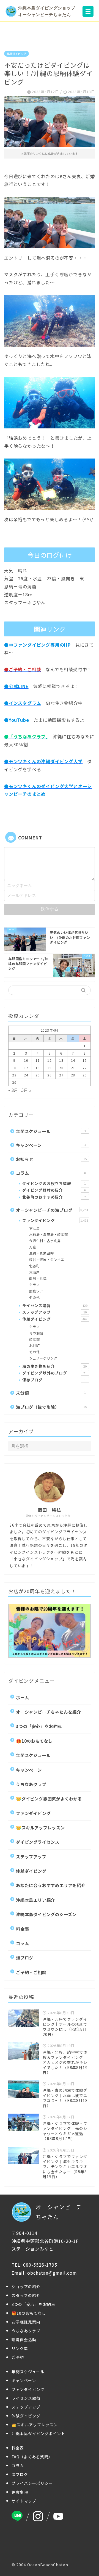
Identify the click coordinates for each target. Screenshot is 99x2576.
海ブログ (25, 1958)
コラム (51, 1173)
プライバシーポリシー (32, 2483)
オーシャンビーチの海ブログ (52, 1210)
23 (14, 1075)
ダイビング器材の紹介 (54, 1190)
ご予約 (18, 2357)
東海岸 (34, 1272)
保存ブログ (54, 1380)
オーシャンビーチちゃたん (59, 2212)
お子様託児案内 (26, 2322)
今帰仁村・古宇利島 (45, 1241)
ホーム (22, 1697)
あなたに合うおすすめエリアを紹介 (51, 1885)
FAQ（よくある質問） (32, 2457)
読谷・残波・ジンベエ (47, 1259)
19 (50, 1068)
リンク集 (20, 2348)
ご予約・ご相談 (31, 1972)
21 (73, 1068)
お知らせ (51, 1159)
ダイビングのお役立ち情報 (54, 1183)
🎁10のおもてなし (34, 1741)
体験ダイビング (16, 54)
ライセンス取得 (26, 2398)
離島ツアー (38, 1291)
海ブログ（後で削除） (51, 1407)
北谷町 (34, 1266)
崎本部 (34, 1339)
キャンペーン (51, 1145)
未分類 (51, 1393)
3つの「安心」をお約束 (39, 1726)
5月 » (26, 1090)
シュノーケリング (43, 1358)
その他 (34, 1297)
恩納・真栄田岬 (42, 1253)
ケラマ (34, 1285)
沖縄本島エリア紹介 (35, 1900)
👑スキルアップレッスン (40, 1827)
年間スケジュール (51, 1131)
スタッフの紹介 (26, 2295)
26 (50, 1075)
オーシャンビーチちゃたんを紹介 (49, 1712)
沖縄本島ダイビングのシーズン (46, 1914)
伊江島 (34, 1228)
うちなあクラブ (31, 1784)
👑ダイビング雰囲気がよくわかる (49, 1798)
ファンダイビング (55, 1220)
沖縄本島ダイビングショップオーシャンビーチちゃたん (47, 11)
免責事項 (20, 2492)
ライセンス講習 (55, 1305)
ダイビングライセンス (38, 1842)
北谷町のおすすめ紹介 (54, 1197)
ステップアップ (54, 1312)
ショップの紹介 (26, 2287)
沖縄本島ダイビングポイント (38, 2433)
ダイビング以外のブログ (54, 1373)
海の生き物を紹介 (54, 1366)
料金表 (22, 1929)
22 (85, 1068)
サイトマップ (24, 2501)
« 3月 (13, 1090)
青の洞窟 (36, 1333)
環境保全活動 (24, 2340)
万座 (33, 1247)
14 (73, 1060)
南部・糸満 (38, 1278)
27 (61, 1075)
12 (50, 1060)
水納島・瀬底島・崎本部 (49, 1234)
